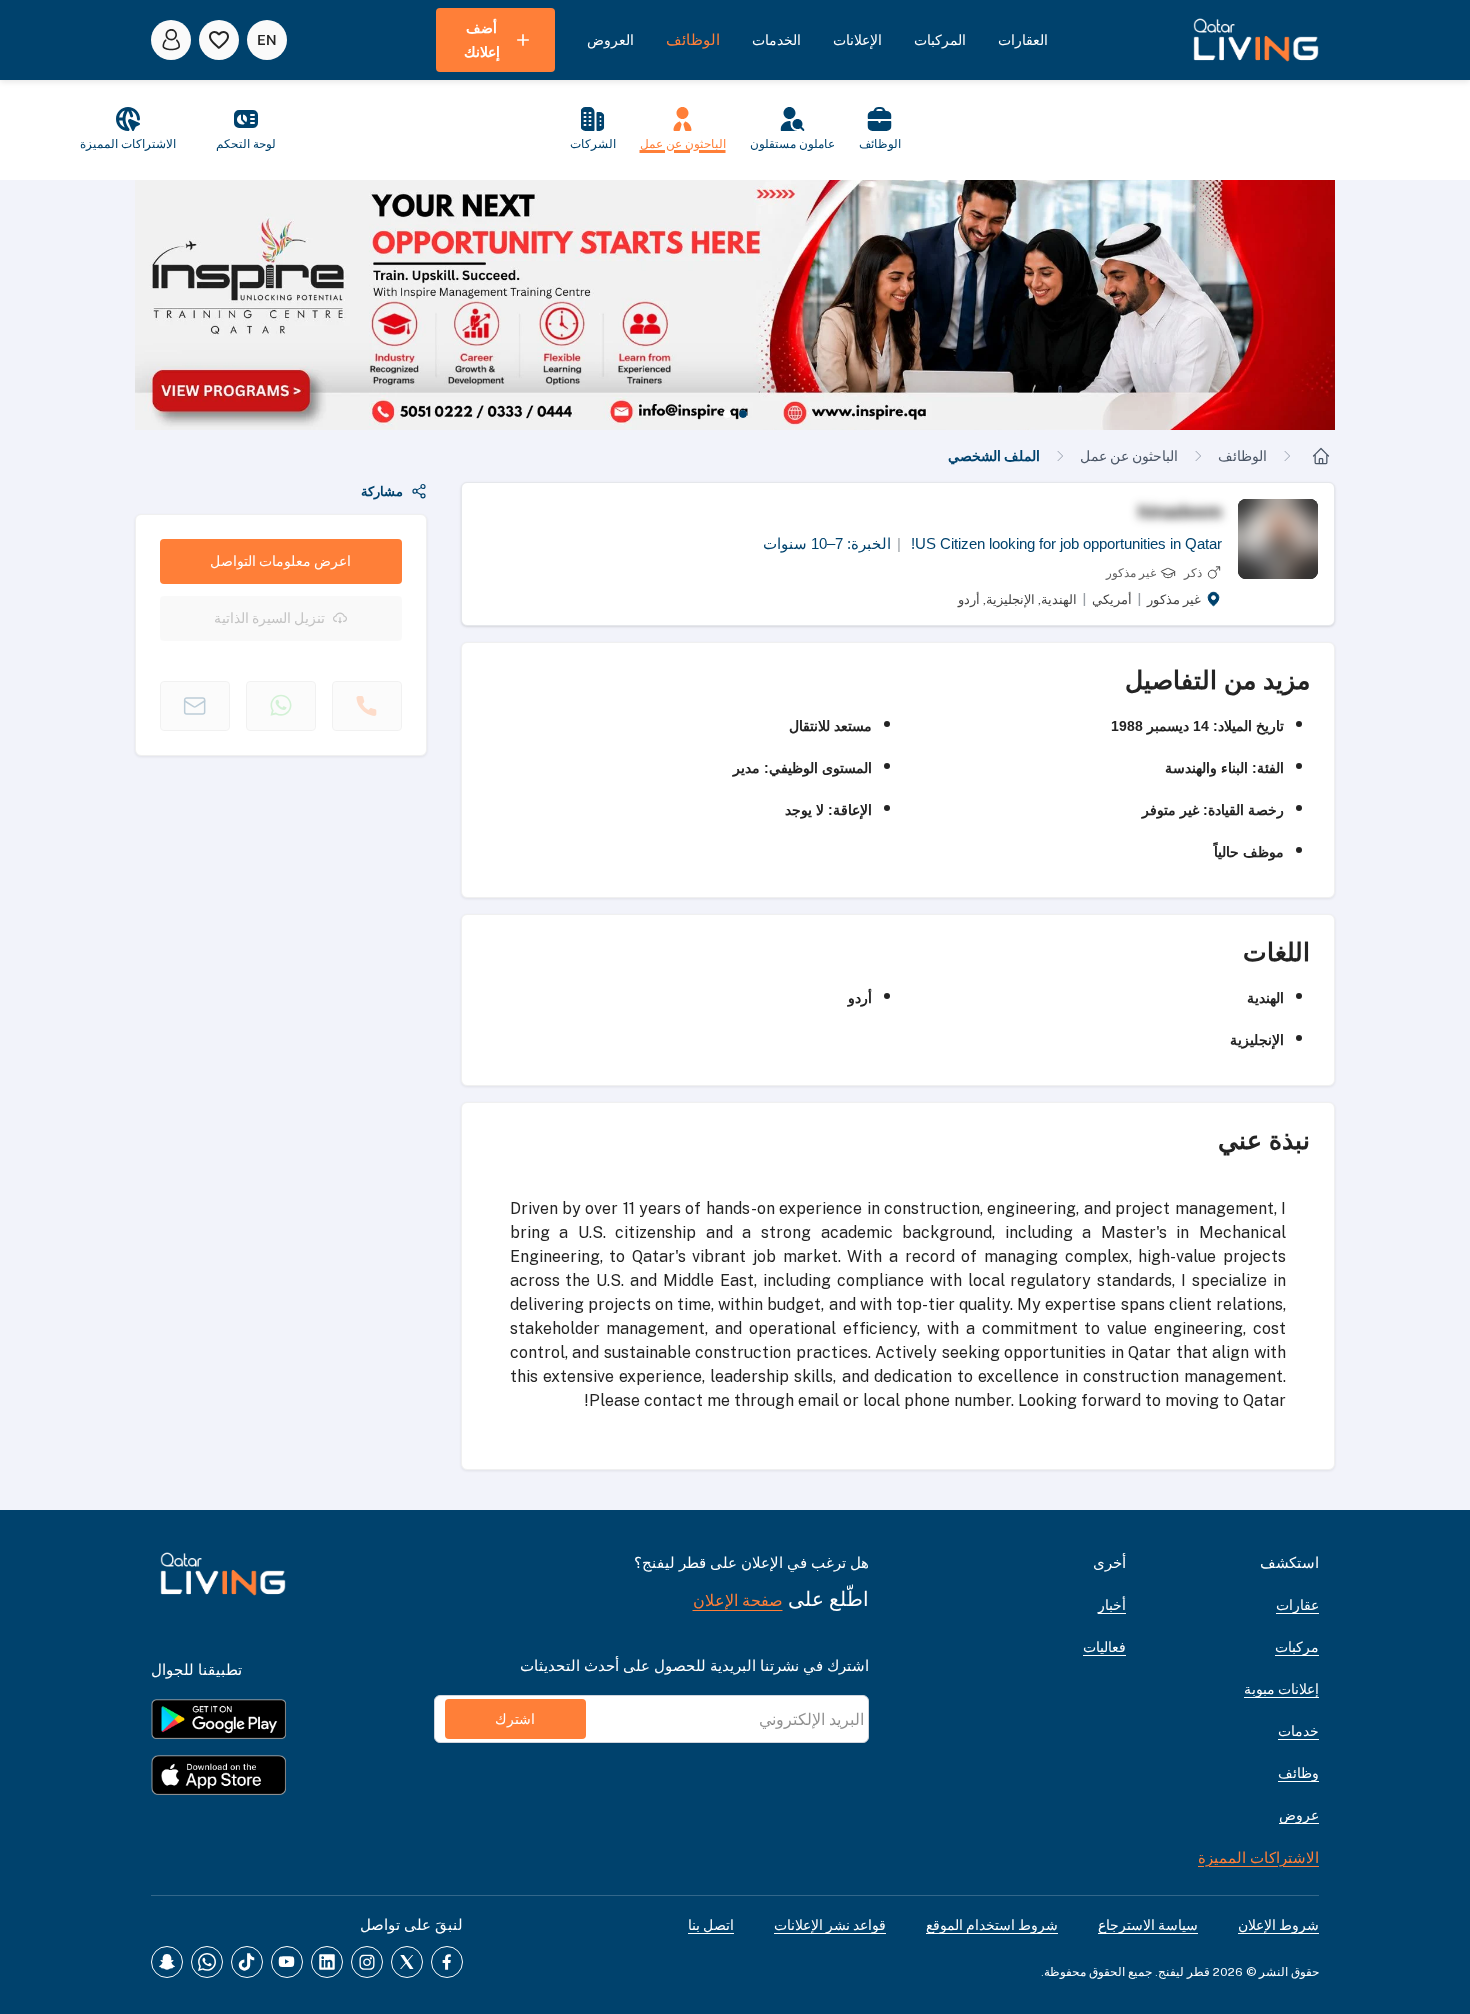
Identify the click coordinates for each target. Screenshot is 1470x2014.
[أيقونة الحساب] (171, 40)
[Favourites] (219, 40)
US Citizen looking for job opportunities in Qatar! (1059, 543)
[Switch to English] (267, 40)
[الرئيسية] (1321, 456)
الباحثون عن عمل (1129, 456)
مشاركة (382, 491)
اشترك (515, 1719)
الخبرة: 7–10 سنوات (827, 543)
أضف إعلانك (482, 40)
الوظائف (1242, 456)
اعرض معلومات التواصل (280, 561)
